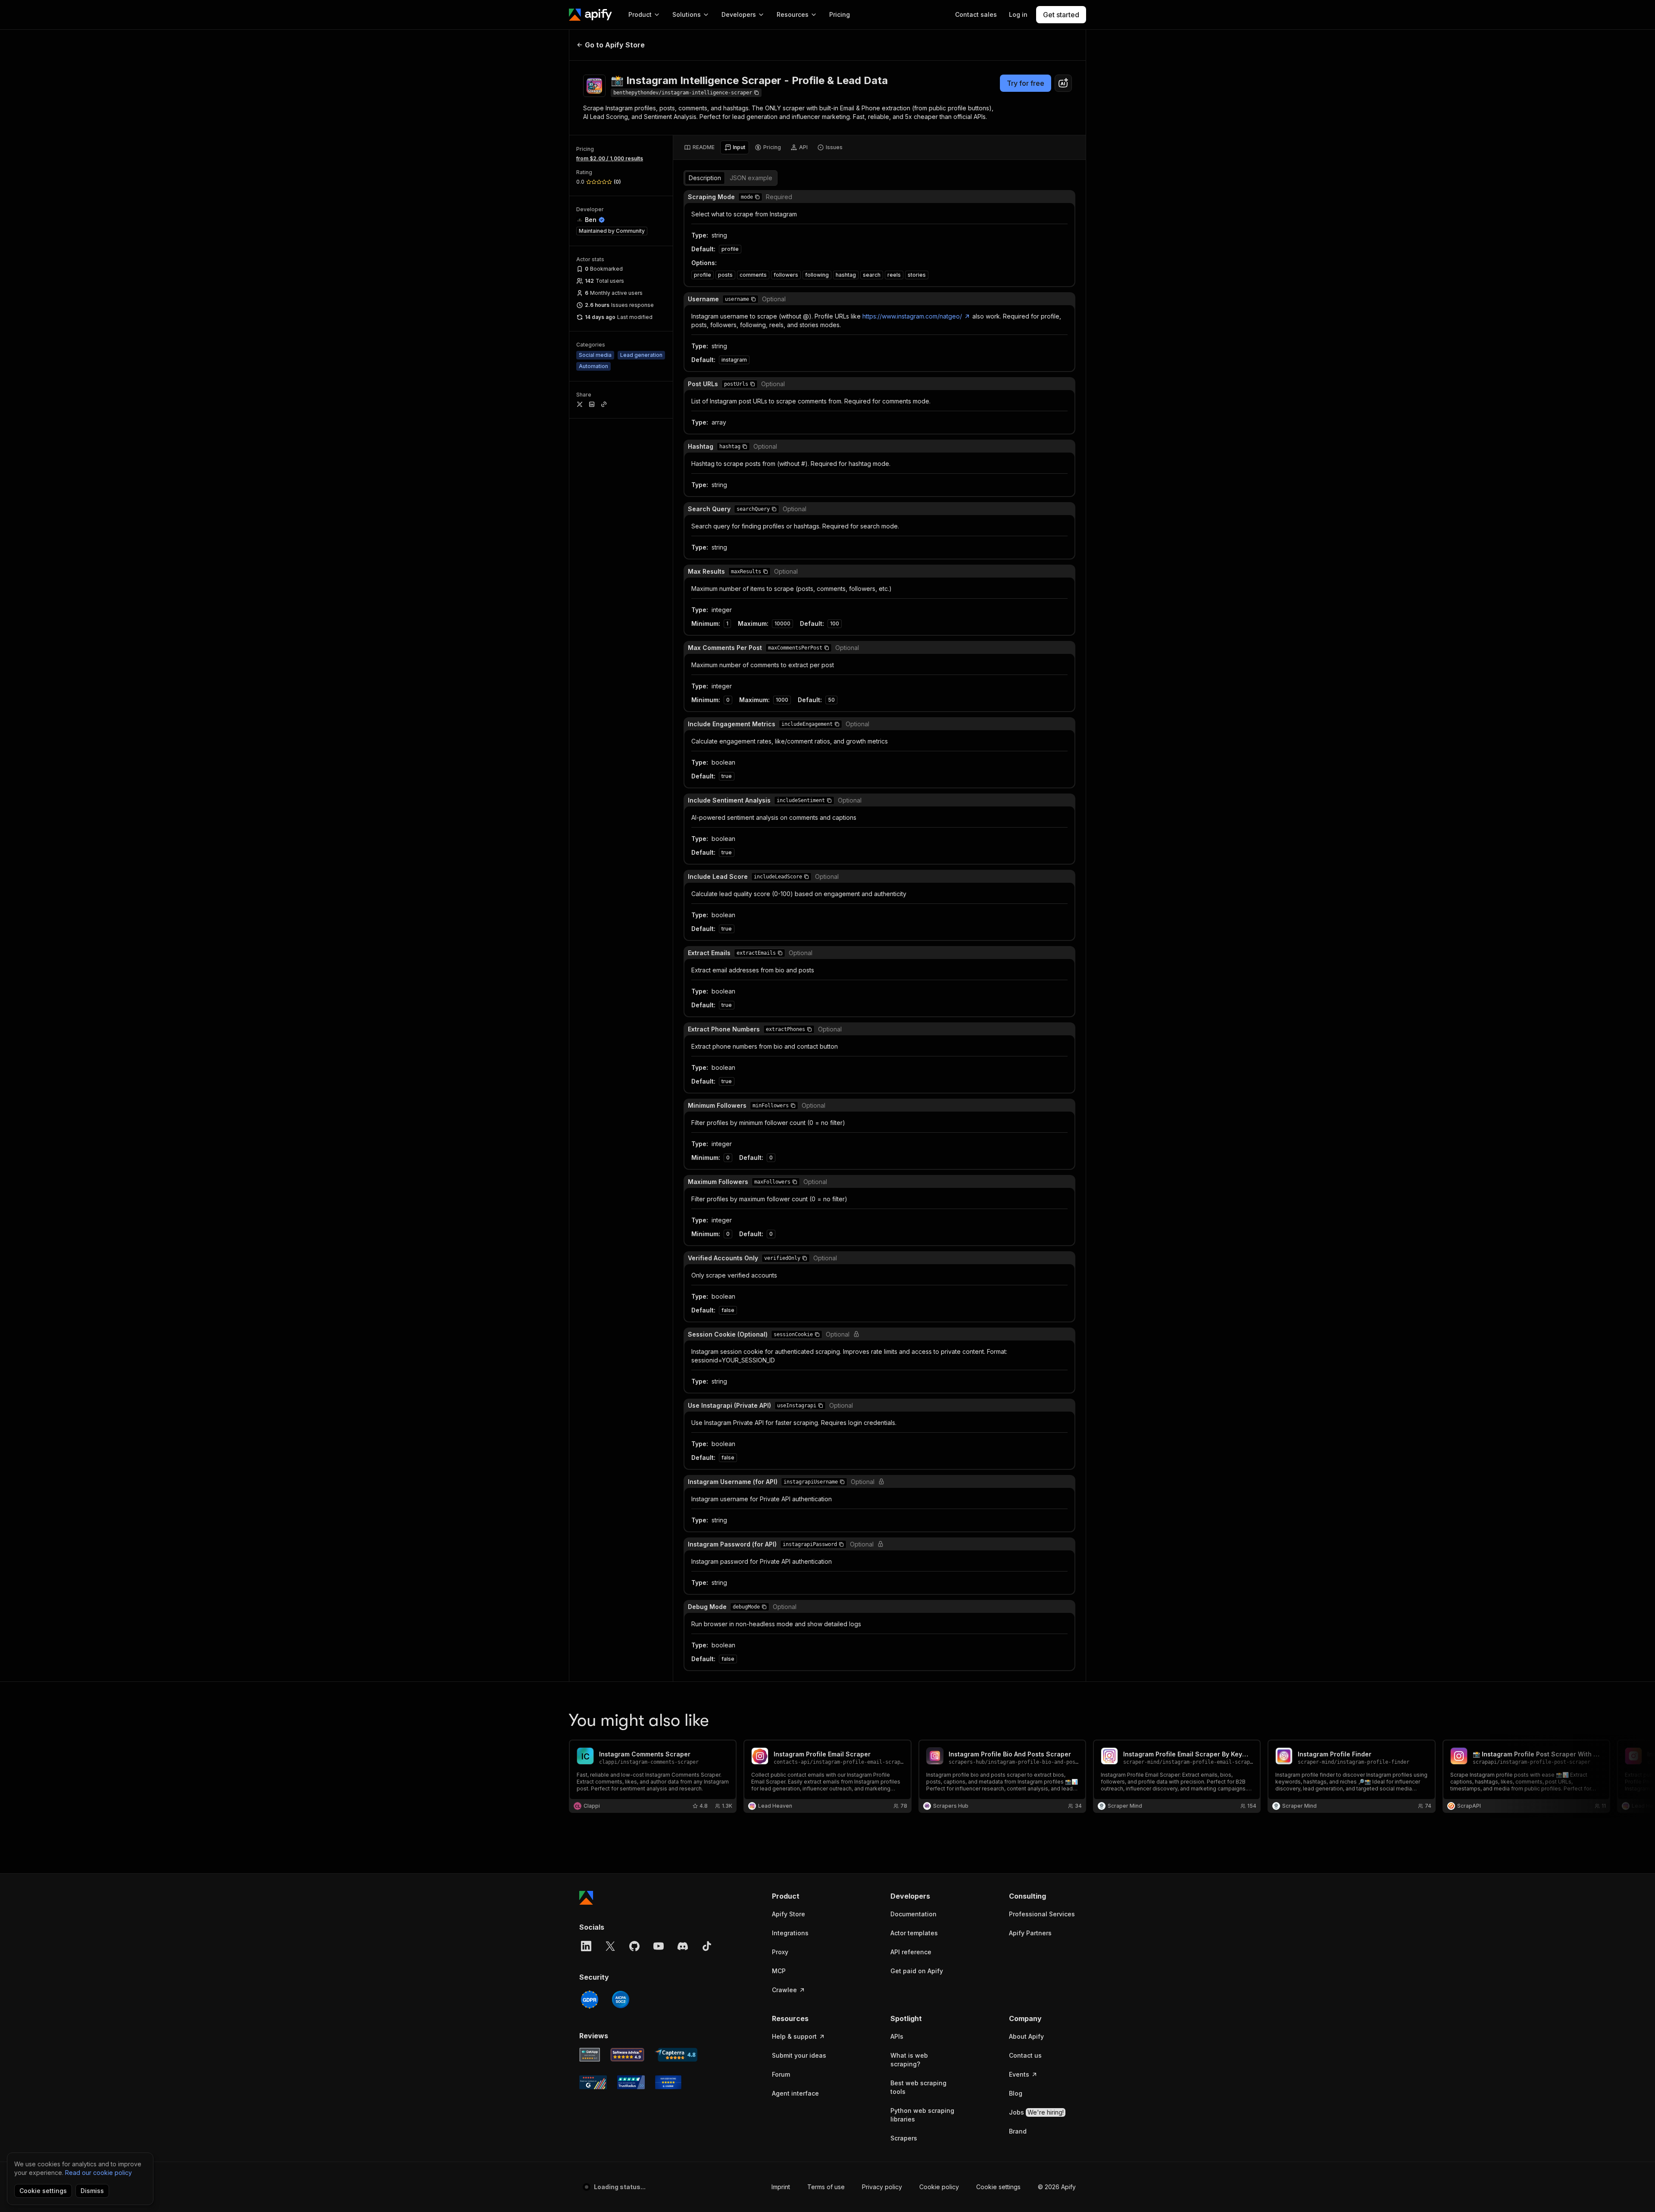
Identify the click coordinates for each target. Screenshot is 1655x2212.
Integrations (790, 1933)
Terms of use (826, 2187)
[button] (757, 197)
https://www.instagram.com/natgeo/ (912, 316)
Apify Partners (1030, 1933)
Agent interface (795, 2093)
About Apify (1026, 2036)
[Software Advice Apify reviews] (628, 2055)
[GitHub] (634, 1946)
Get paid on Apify (917, 1971)
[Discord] (683, 1946)
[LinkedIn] (586, 1946)
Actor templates (914, 1933)
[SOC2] (621, 2000)
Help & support (794, 2036)
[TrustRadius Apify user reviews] (631, 2082)
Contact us (1025, 2055)
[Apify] (590, 15)
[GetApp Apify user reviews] (590, 2055)
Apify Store (788, 1914)
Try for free (1026, 83)
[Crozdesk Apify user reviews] (668, 2082)
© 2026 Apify (1057, 2187)
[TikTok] (707, 1946)
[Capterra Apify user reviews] (676, 2055)
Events (1019, 2074)
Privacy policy (882, 2187)
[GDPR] (590, 2000)
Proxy (780, 1952)
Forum (781, 2074)
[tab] (699, 147)
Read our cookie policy (98, 2173)
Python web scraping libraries (922, 2115)
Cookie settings (998, 2187)
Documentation (913, 1914)
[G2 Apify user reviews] (593, 2082)
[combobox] (1063, 83)
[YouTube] (659, 1946)
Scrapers (904, 2138)
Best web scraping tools (918, 2087)
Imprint (781, 2187)
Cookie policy (939, 2187)
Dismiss (92, 2191)
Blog (1016, 2093)
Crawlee (784, 1990)
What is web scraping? (909, 2060)
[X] (610, 1946)
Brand (1018, 2131)
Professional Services (1042, 1914)
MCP (779, 1971)
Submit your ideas (799, 2055)
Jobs (1036, 2112)
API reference (911, 1952)
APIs (897, 2036)
